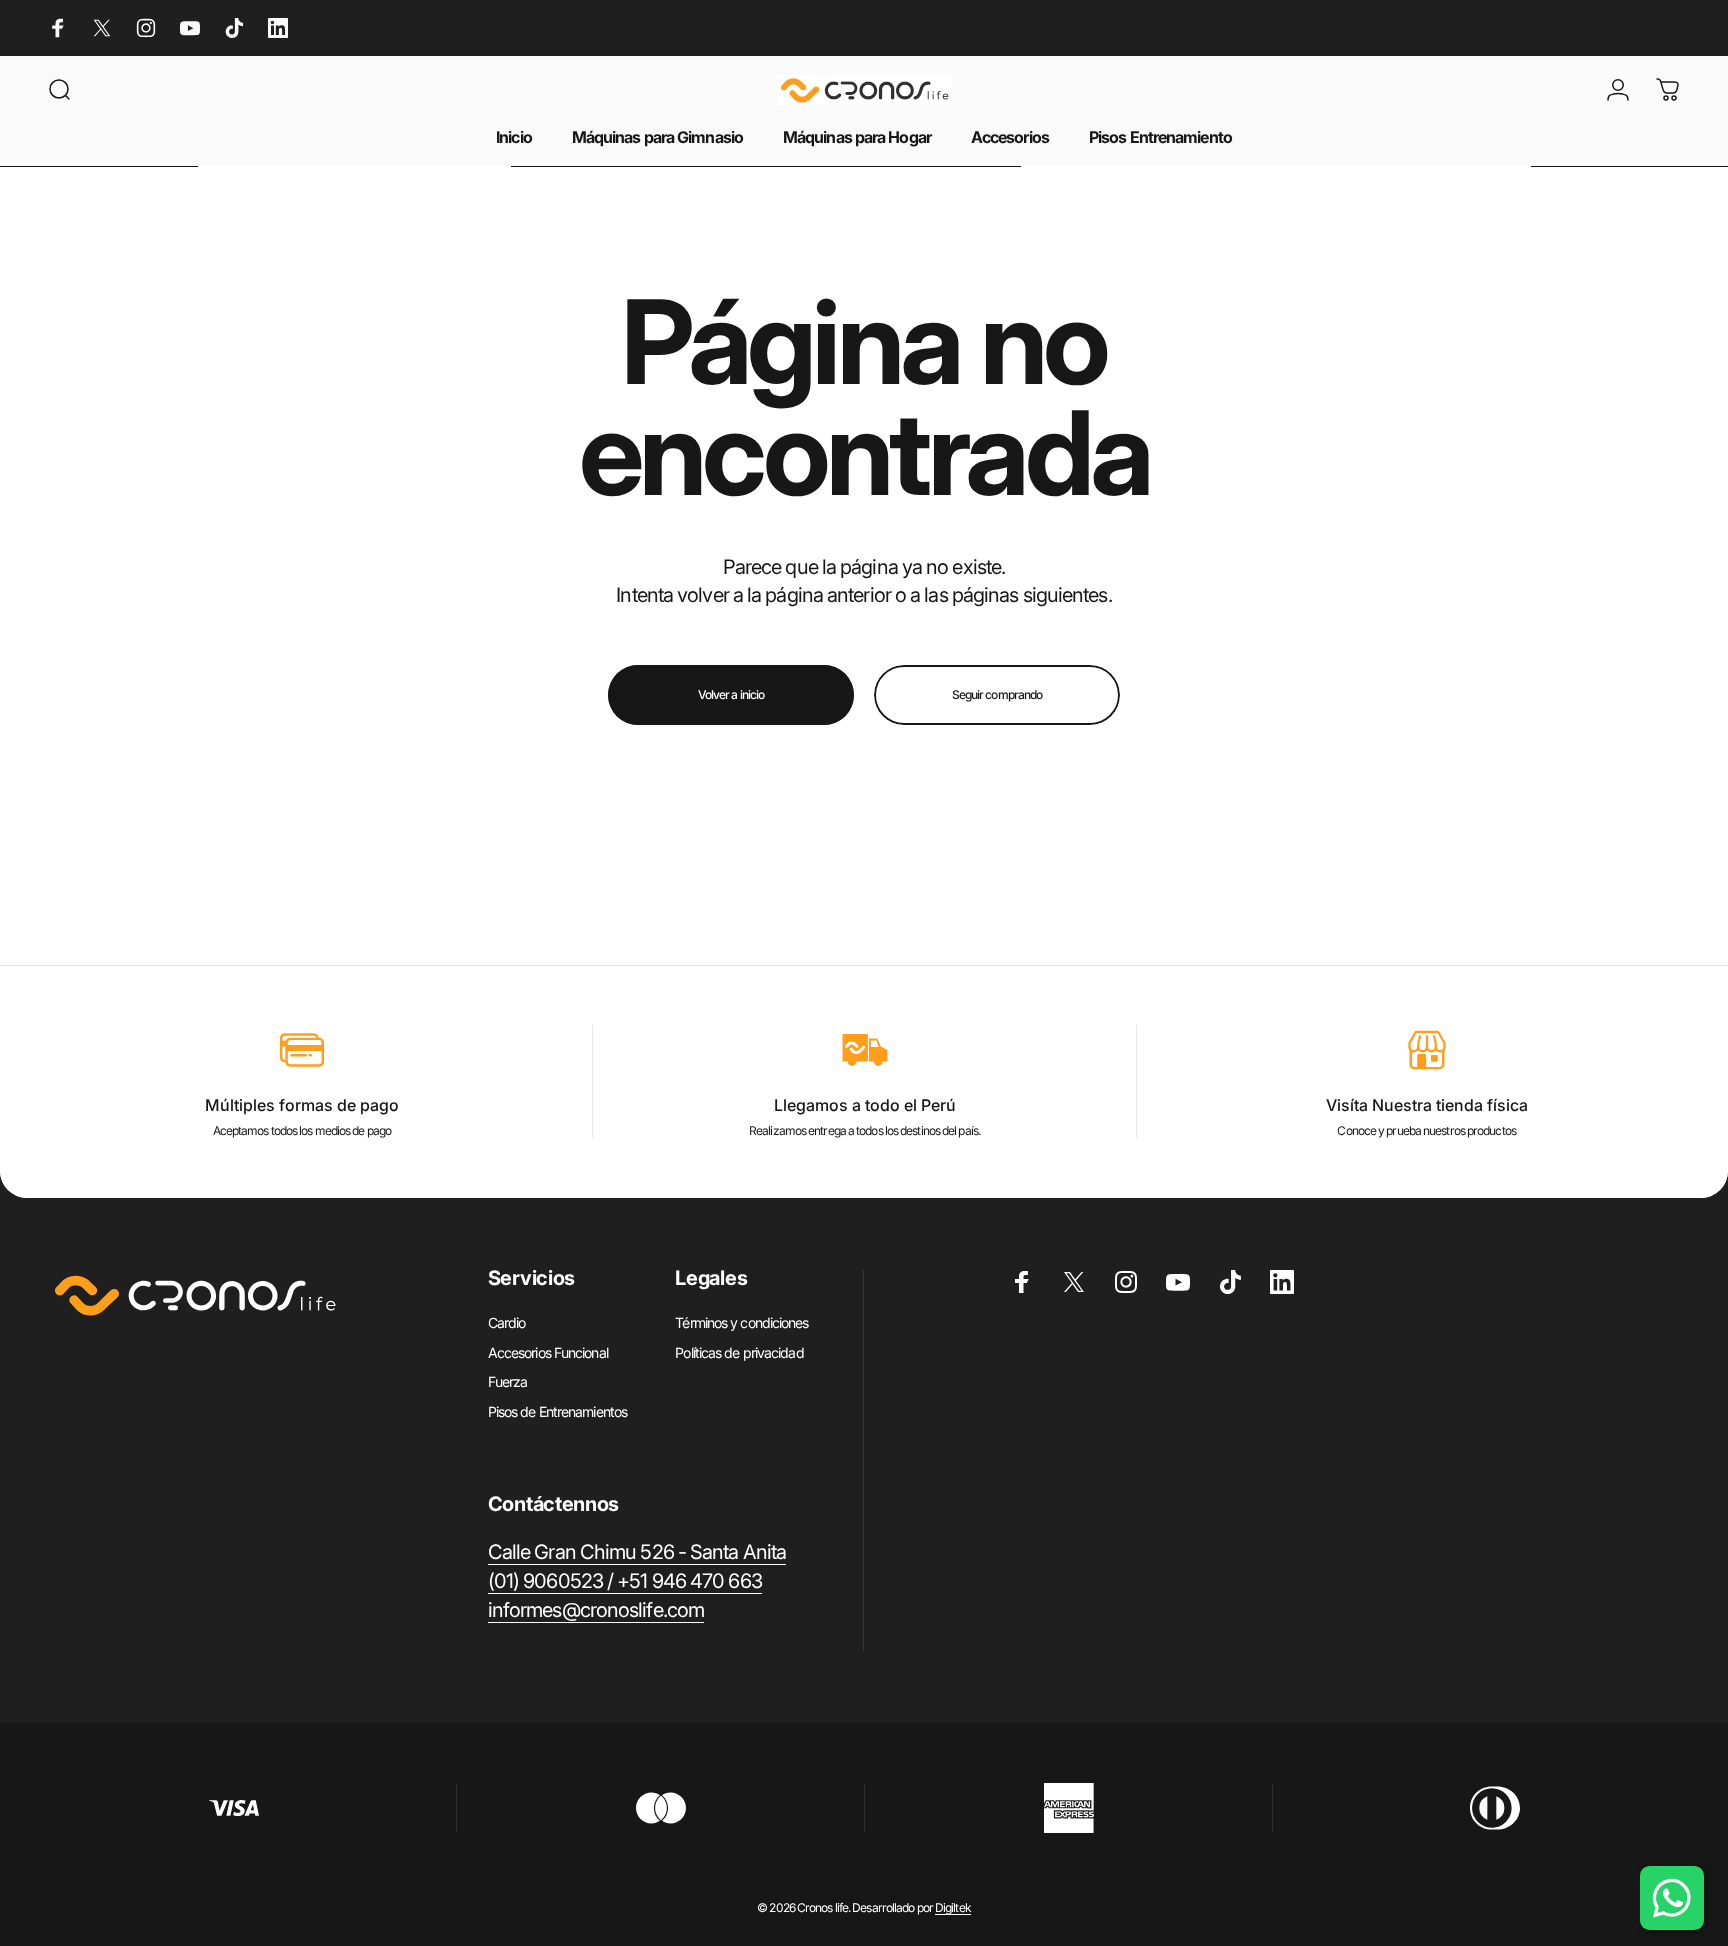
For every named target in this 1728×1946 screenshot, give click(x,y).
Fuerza (508, 1381)
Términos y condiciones (741, 1322)
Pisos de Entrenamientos (557, 1411)
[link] (637, 1552)
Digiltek (953, 1907)
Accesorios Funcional (548, 1352)
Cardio (507, 1322)
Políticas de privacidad (739, 1352)
